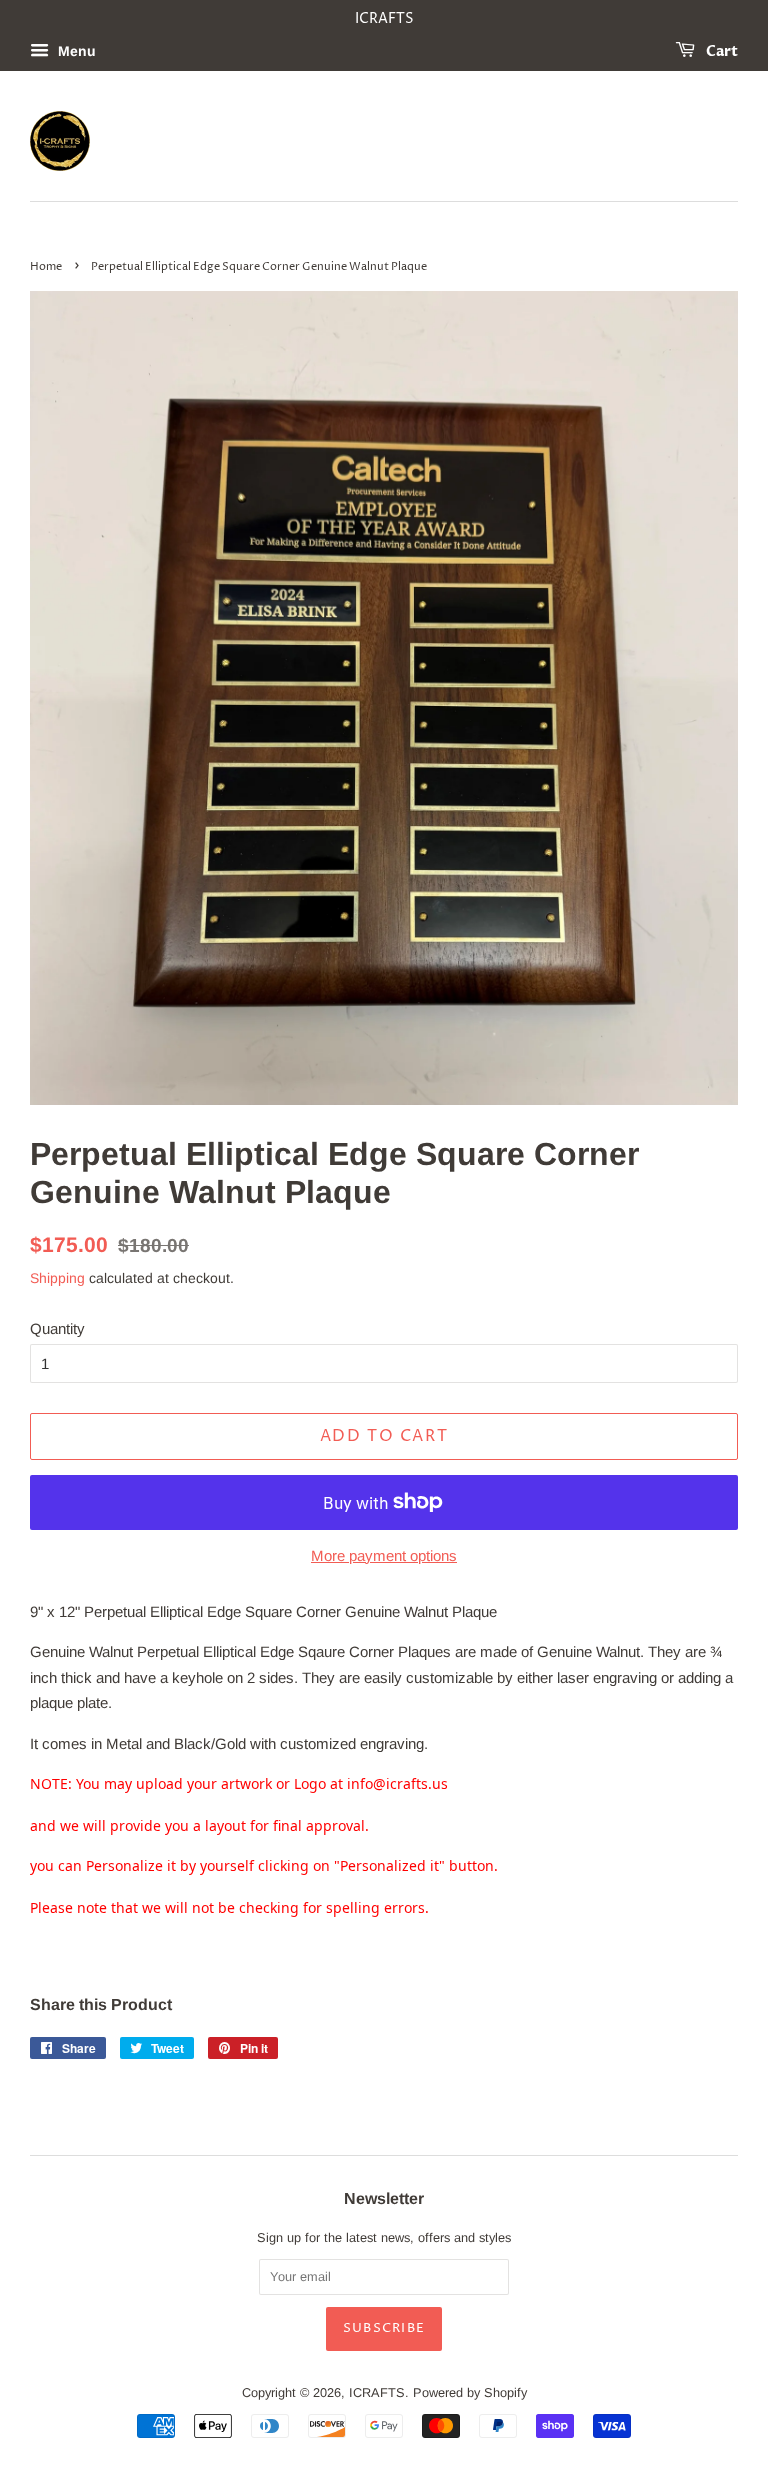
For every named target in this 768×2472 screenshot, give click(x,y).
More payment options (384, 1555)
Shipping (57, 1278)
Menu (75, 51)
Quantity (57, 1328)
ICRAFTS (377, 2392)
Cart (720, 51)
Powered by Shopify (470, 2392)
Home (46, 266)
